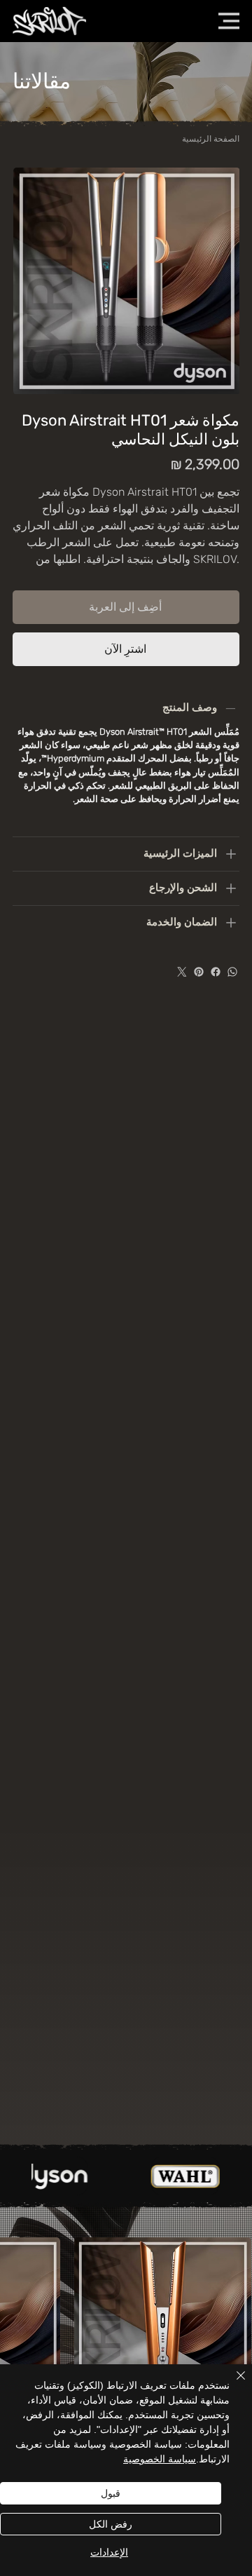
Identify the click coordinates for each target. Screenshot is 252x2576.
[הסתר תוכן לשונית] (231, 708)
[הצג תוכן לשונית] (231, 854)
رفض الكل (111, 2524)
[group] (126, 2359)
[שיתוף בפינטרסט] (199, 972)
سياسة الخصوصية (160, 2459)
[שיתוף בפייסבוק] (216, 972)
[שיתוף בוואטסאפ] (232, 972)
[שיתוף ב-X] (182, 972)
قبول (111, 2493)
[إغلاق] (232, 2384)
